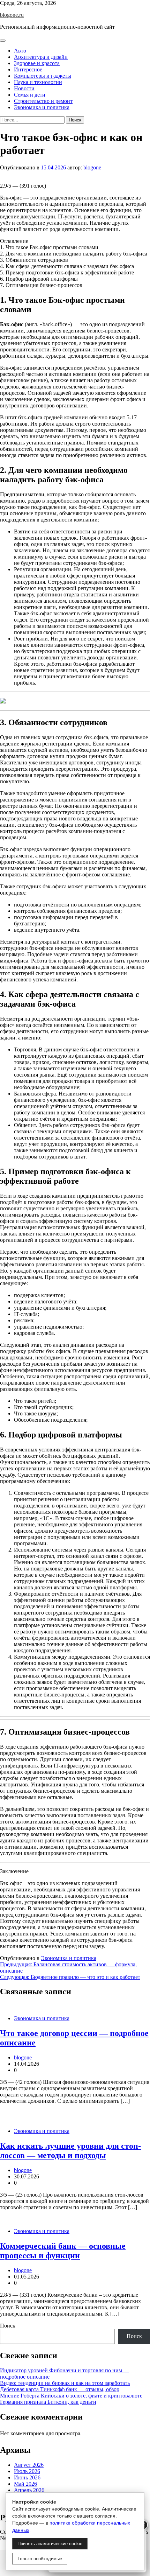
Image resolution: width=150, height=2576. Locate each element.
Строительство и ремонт (43, 101)
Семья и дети (30, 95)
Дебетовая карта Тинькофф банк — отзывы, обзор (60, 2389)
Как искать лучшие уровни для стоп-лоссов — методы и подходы (70, 2151)
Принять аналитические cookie (50, 2544)
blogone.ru (12, 15)
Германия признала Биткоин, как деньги (48, 2402)
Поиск (8, 2326)
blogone (92, 167)
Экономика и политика (42, 107)
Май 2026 (25, 2484)
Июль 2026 (27, 2471)
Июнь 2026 (27, 2477)
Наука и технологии (38, 82)
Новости (24, 88)
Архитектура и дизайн (41, 57)
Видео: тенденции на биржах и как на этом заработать (65, 2383)
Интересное (28, 69)
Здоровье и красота (37, 63)
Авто (20, 51)
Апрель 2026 (29, 2490)
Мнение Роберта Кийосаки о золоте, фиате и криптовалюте (71, 2396)
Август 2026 (29, 2465)
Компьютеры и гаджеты (43, 76)
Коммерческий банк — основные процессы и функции (63, 2251)
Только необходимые (40, 2559)
